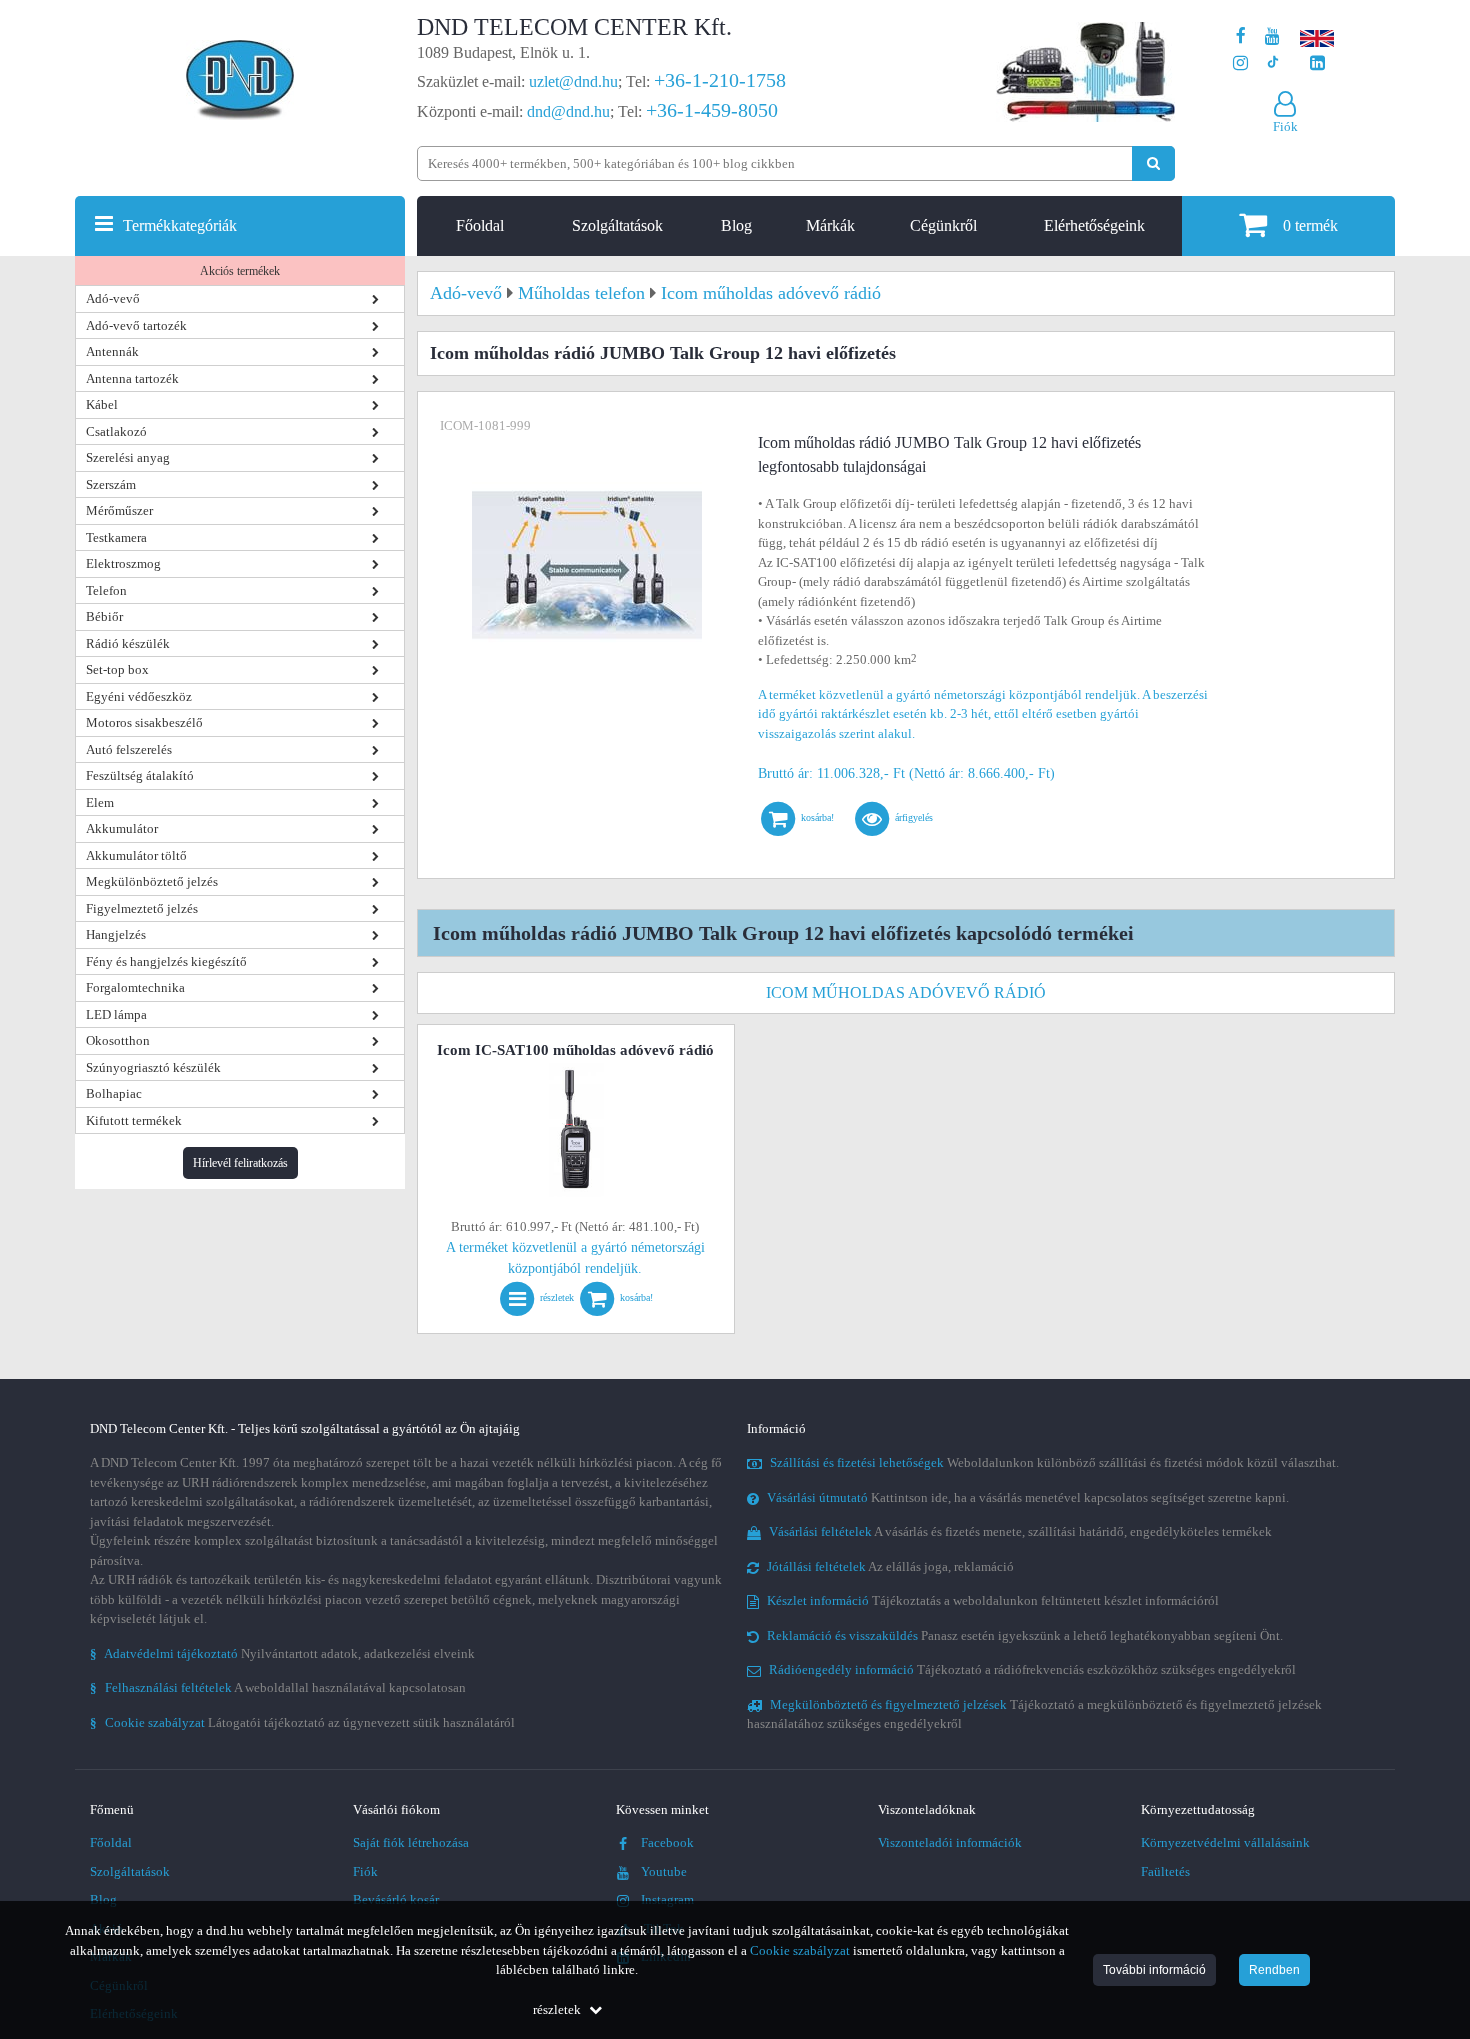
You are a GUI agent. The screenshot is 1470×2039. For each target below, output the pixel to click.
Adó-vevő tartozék (136, 325)
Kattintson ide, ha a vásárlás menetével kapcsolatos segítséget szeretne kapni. (1028, 1497)
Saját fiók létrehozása (411, 1842)
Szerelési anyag (128, 457)
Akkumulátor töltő (136, 855)
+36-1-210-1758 (720, 80)
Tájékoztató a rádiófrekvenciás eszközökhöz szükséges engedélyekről (1032, 1669)
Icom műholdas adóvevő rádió (906, 992)
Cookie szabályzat (800, 1950)
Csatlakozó (116, 431)
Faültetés (1165, 1871)
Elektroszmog (123, 563)
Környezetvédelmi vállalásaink (1225, 1842)
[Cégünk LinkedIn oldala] (1317, 63)
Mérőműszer (119, 510)
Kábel (102, 404)
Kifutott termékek (134, 1120)
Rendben (1274, 1970)
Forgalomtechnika (135, 987)
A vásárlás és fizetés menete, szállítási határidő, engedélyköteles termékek (1020, 1531)
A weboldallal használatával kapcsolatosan (278, 1687)
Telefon (106, 590)
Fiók (365, 1871)
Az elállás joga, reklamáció (890, 1566)
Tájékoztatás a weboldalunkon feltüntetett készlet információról (993, 1600)
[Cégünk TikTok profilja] (1272, 63)
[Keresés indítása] (1153, 163)
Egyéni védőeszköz (139, 696)
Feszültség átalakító (140, 775)
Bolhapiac (114, 1093)
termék (1310, 225)
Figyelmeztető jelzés (142, 908)
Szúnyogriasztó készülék (153, 1067)
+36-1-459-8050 (712, 110)
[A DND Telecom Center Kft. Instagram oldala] (1240, 63)
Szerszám (111, 484)
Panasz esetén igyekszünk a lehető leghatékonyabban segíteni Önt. (1025, 1635)
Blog (736, 225)
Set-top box (117, 669)
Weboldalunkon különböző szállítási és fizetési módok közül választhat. (1054, 1462)
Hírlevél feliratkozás (240, 1163)
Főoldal (480, 225)
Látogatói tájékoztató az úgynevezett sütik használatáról (302, 1722)
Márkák (830, 225)
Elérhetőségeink (1094, 225)
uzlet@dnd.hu (573, 81)
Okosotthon (118, 1040)
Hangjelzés (116, 934)
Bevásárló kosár (396, 1899)
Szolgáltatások (617, 225)
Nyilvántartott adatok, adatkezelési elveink (282, 1653)
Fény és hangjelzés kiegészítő (166, 961)
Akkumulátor (122, 828)
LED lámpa (116, 1014)
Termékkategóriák (180, 225)
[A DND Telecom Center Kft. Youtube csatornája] (1272, 36)
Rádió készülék (128, 643)
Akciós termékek (240, 271)
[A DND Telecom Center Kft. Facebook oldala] (1241, 36)
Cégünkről (943, 225)
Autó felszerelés (129, 749)
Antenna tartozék (132, 378)
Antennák (112, 351)
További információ (1154, 1970)
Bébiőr (104, 616)
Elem (100, 802)
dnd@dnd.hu (568, 111)
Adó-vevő (113, 298)
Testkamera (116, 537)
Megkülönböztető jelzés (152, 881)
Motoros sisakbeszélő (144, 722)
